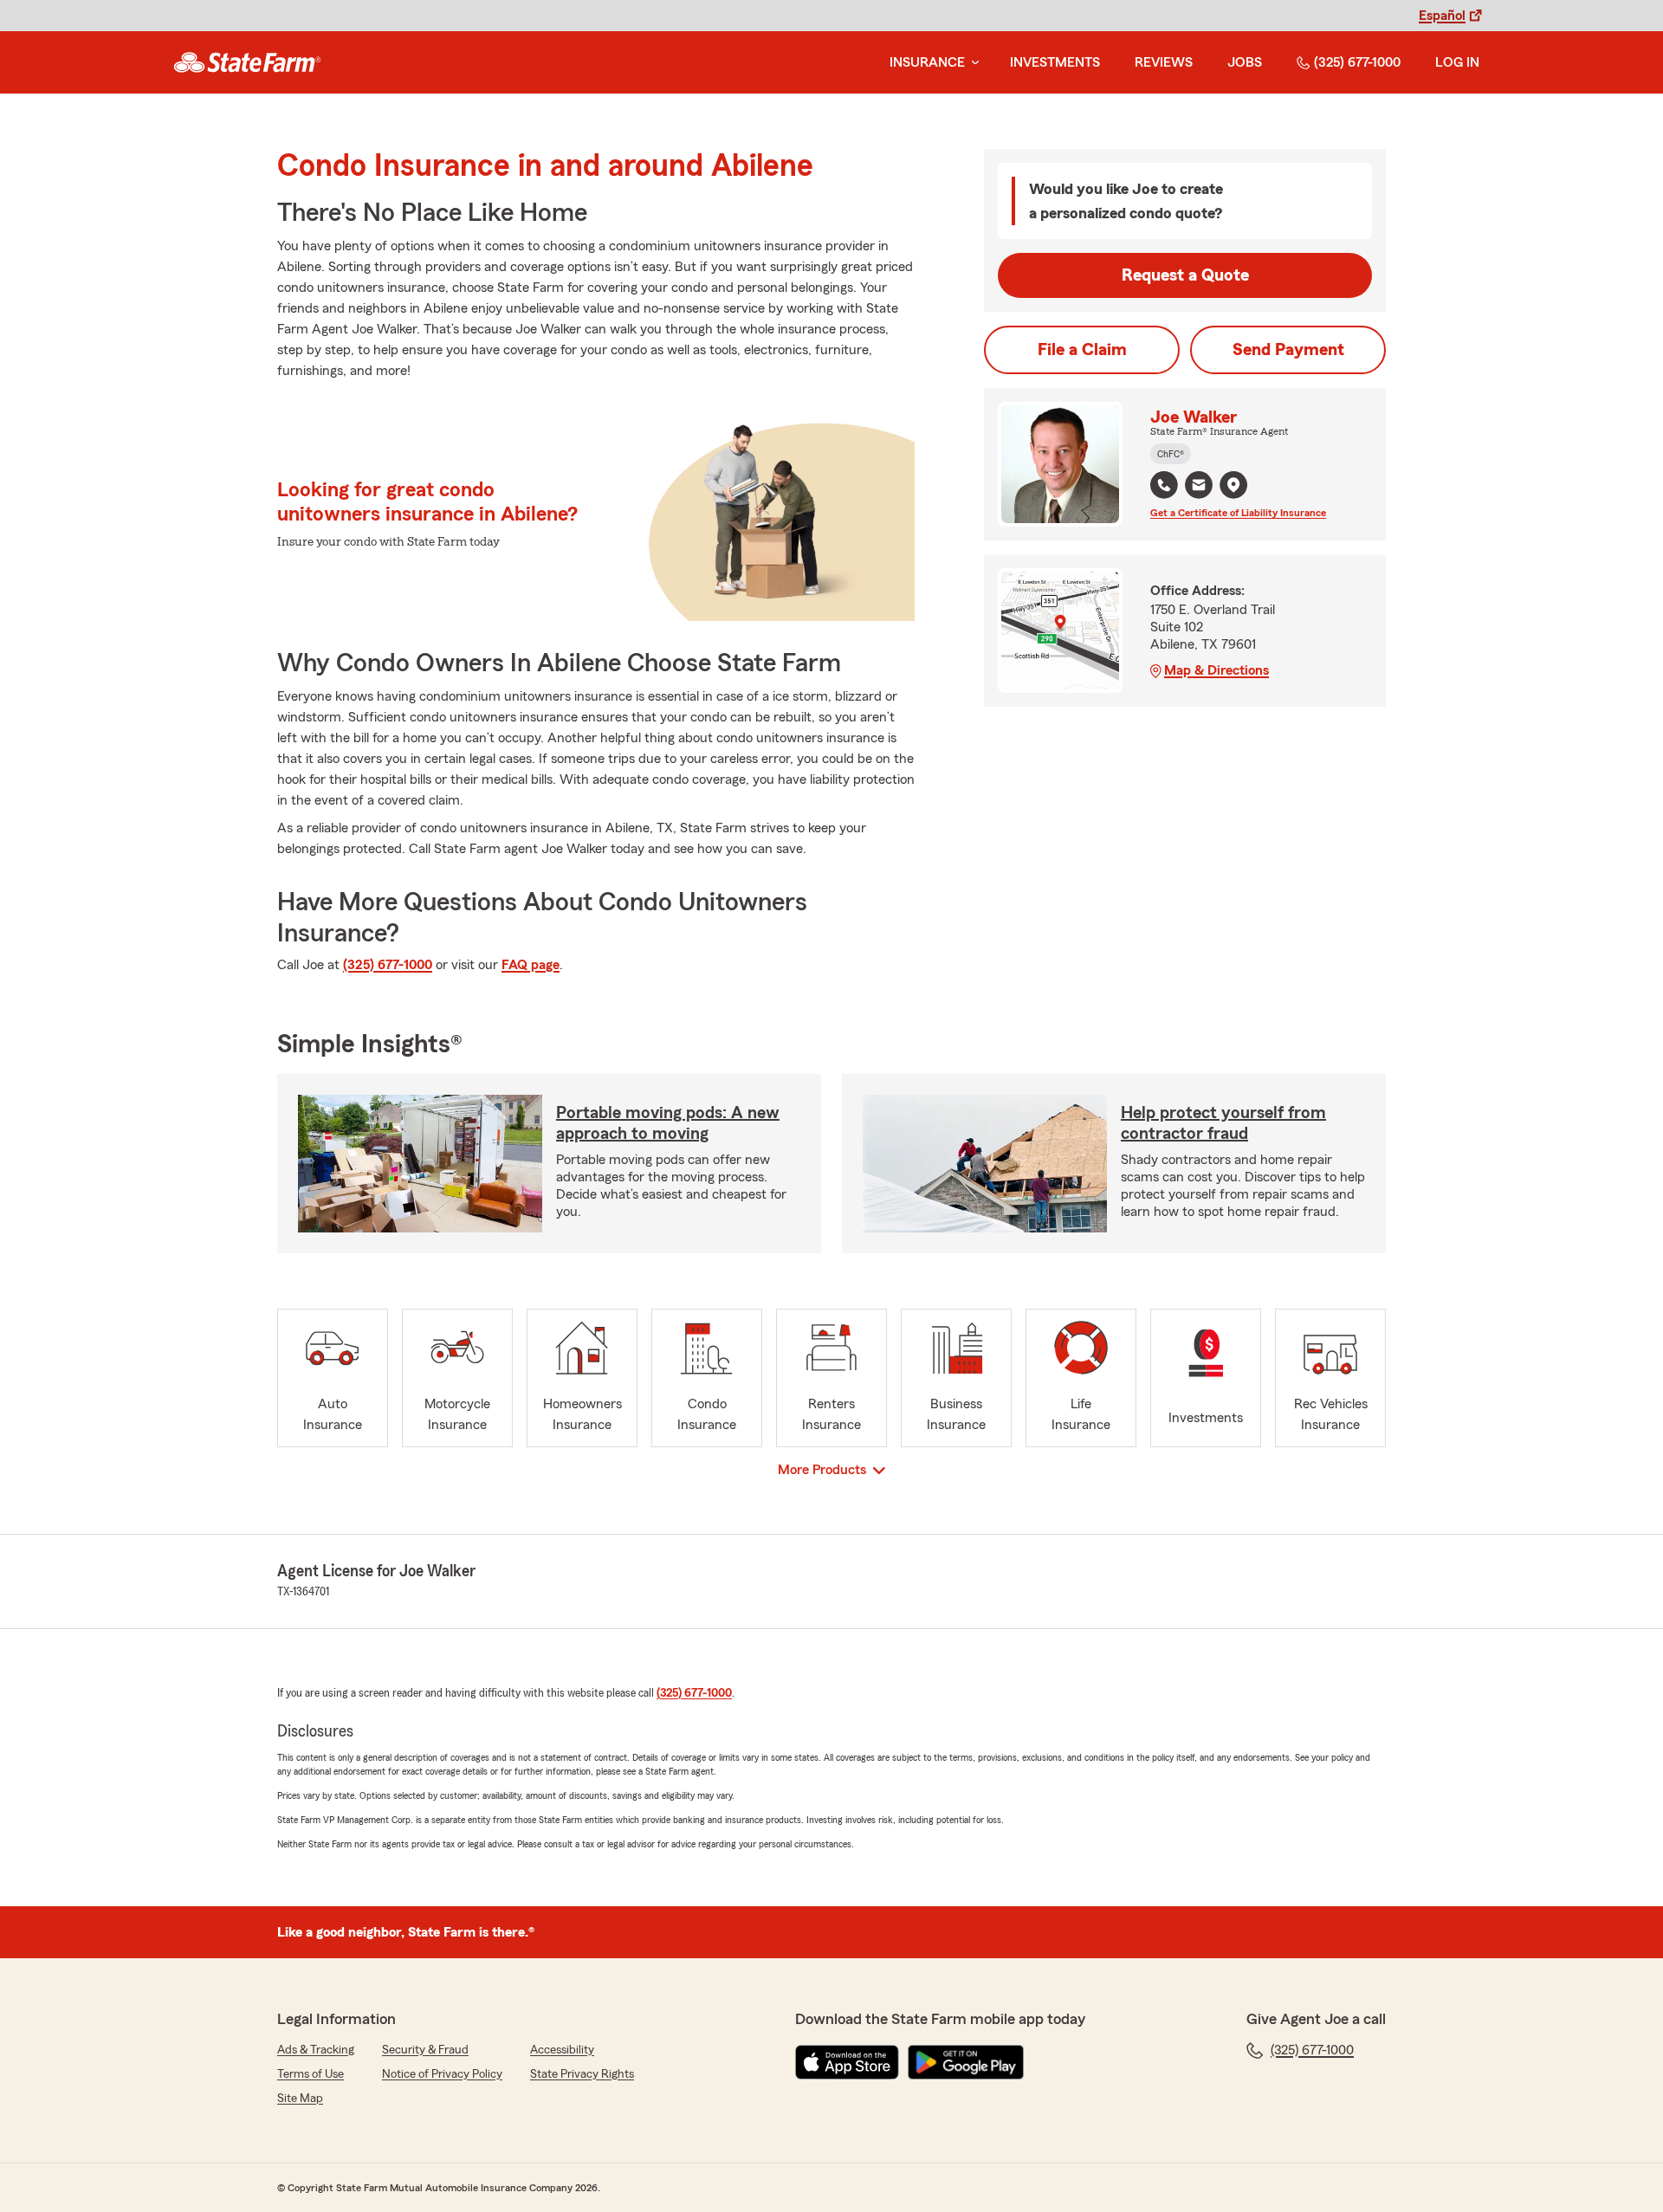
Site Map (300, 2099)
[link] (247, 62)
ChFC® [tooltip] (1171, 454)
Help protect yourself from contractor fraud (1223, 1123)
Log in (1457, 62)
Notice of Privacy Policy (442, 2074)
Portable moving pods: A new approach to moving (668, 1123)
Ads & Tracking (316, 2050)
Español (1442, 16)
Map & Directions (1217, 670)
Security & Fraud (425, 2050)
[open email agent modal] (1199, 487)
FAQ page (531, 965)
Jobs (1245, 62)
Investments (1055, 62)
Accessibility (562, 2050)
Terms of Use (311, 2074)
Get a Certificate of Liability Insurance (1238, 513)
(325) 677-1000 (1357, 62)
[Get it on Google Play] (966, 2062)
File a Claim (1082, 350)
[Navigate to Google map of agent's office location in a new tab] (1233, 485)
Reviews (1164, 62)
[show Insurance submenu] (972, 63)
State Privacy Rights (582, 2074)
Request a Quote (1185, 275)
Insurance (927, 62)
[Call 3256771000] (1164, 485)
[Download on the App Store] (847, 2062)
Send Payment (1288, 350)
